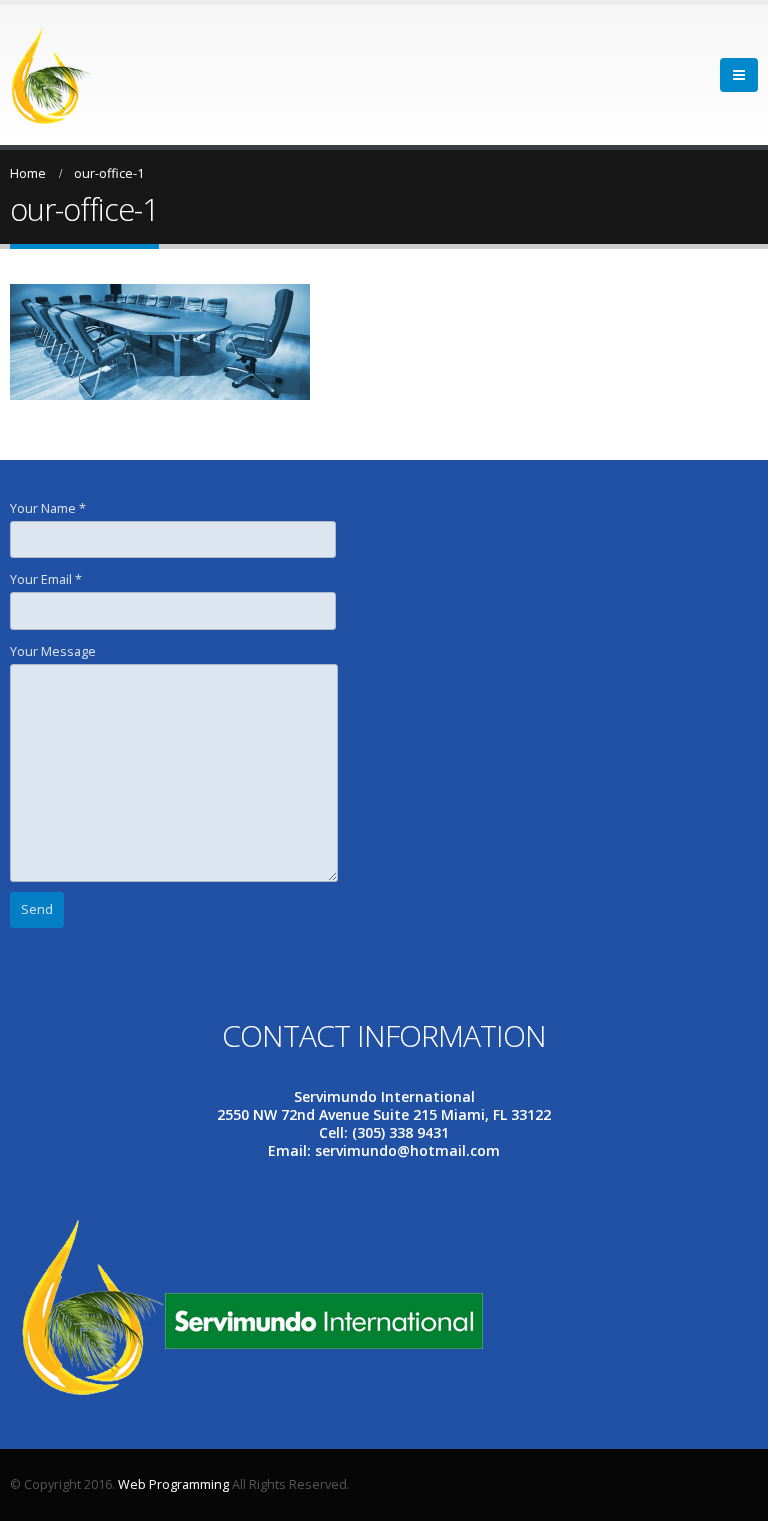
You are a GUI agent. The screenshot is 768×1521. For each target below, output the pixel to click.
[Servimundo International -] (50, 75)
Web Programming (173, 1484)
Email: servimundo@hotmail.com (384, 1150)
